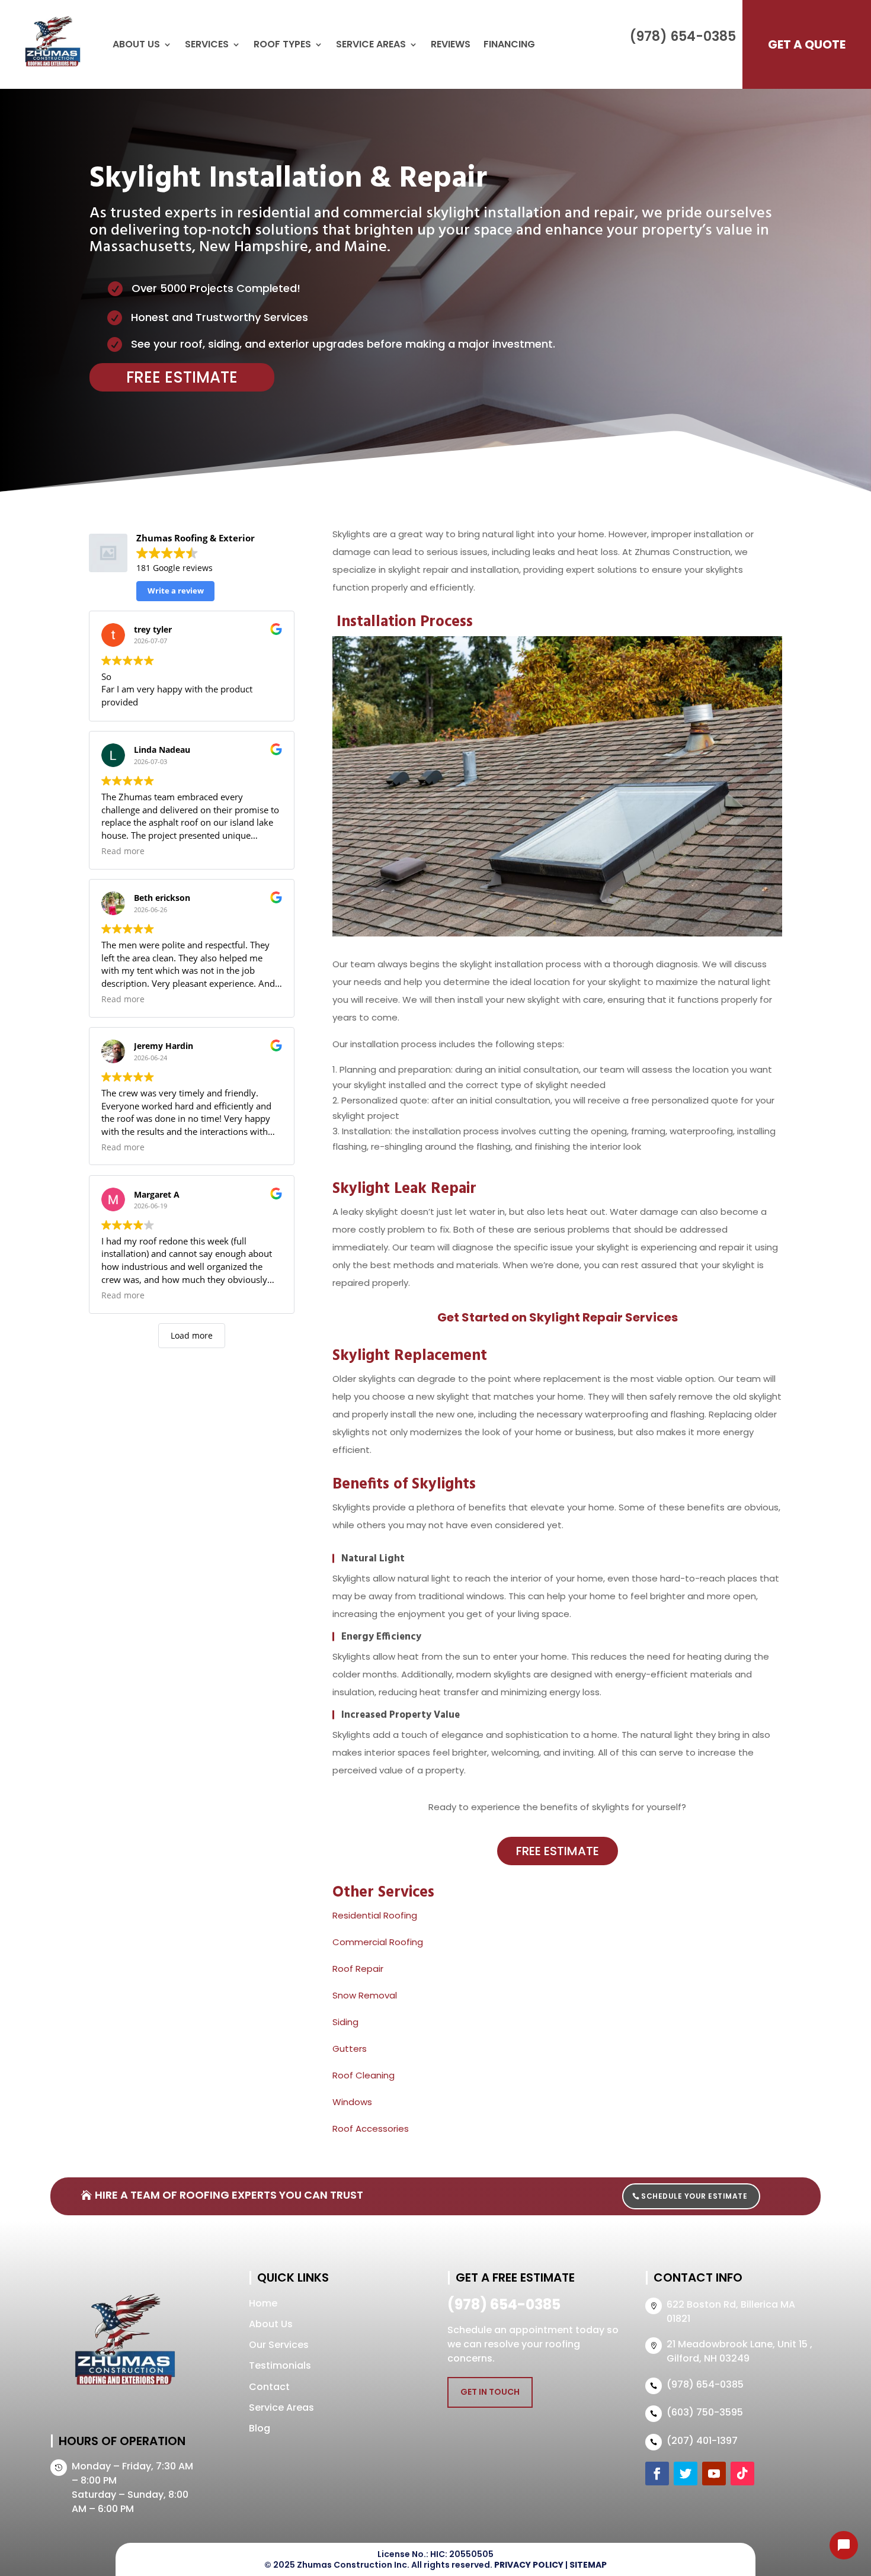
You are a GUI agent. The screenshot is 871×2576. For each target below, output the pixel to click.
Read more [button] (123, 851)
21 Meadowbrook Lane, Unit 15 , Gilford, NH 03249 (739, 2351)
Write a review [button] (176, 591)
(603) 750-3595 (705, 2412)
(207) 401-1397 (702, 2441)
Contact (269, 2387)
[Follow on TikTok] (742, 2474)
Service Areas (371, 44)
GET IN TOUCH (490, 2392)
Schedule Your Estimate (694, 2196)
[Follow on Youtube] (714, 2474)
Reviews (451, 44)
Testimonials (280, 2365)
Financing (509, 44)
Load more (192, 1335)
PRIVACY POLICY (529, 2565)
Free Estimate (182, 377)
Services (207, 44)
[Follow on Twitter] (686, 2474)
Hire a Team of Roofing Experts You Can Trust (229, 2195)
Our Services (279, 2345)
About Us (271, 2324)
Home (263, 2303)
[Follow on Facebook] (657, 2474)
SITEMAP (588, 2565)
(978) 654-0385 (683, 36)
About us (136, 44)
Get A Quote (807, 44)
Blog (260, 2428)
